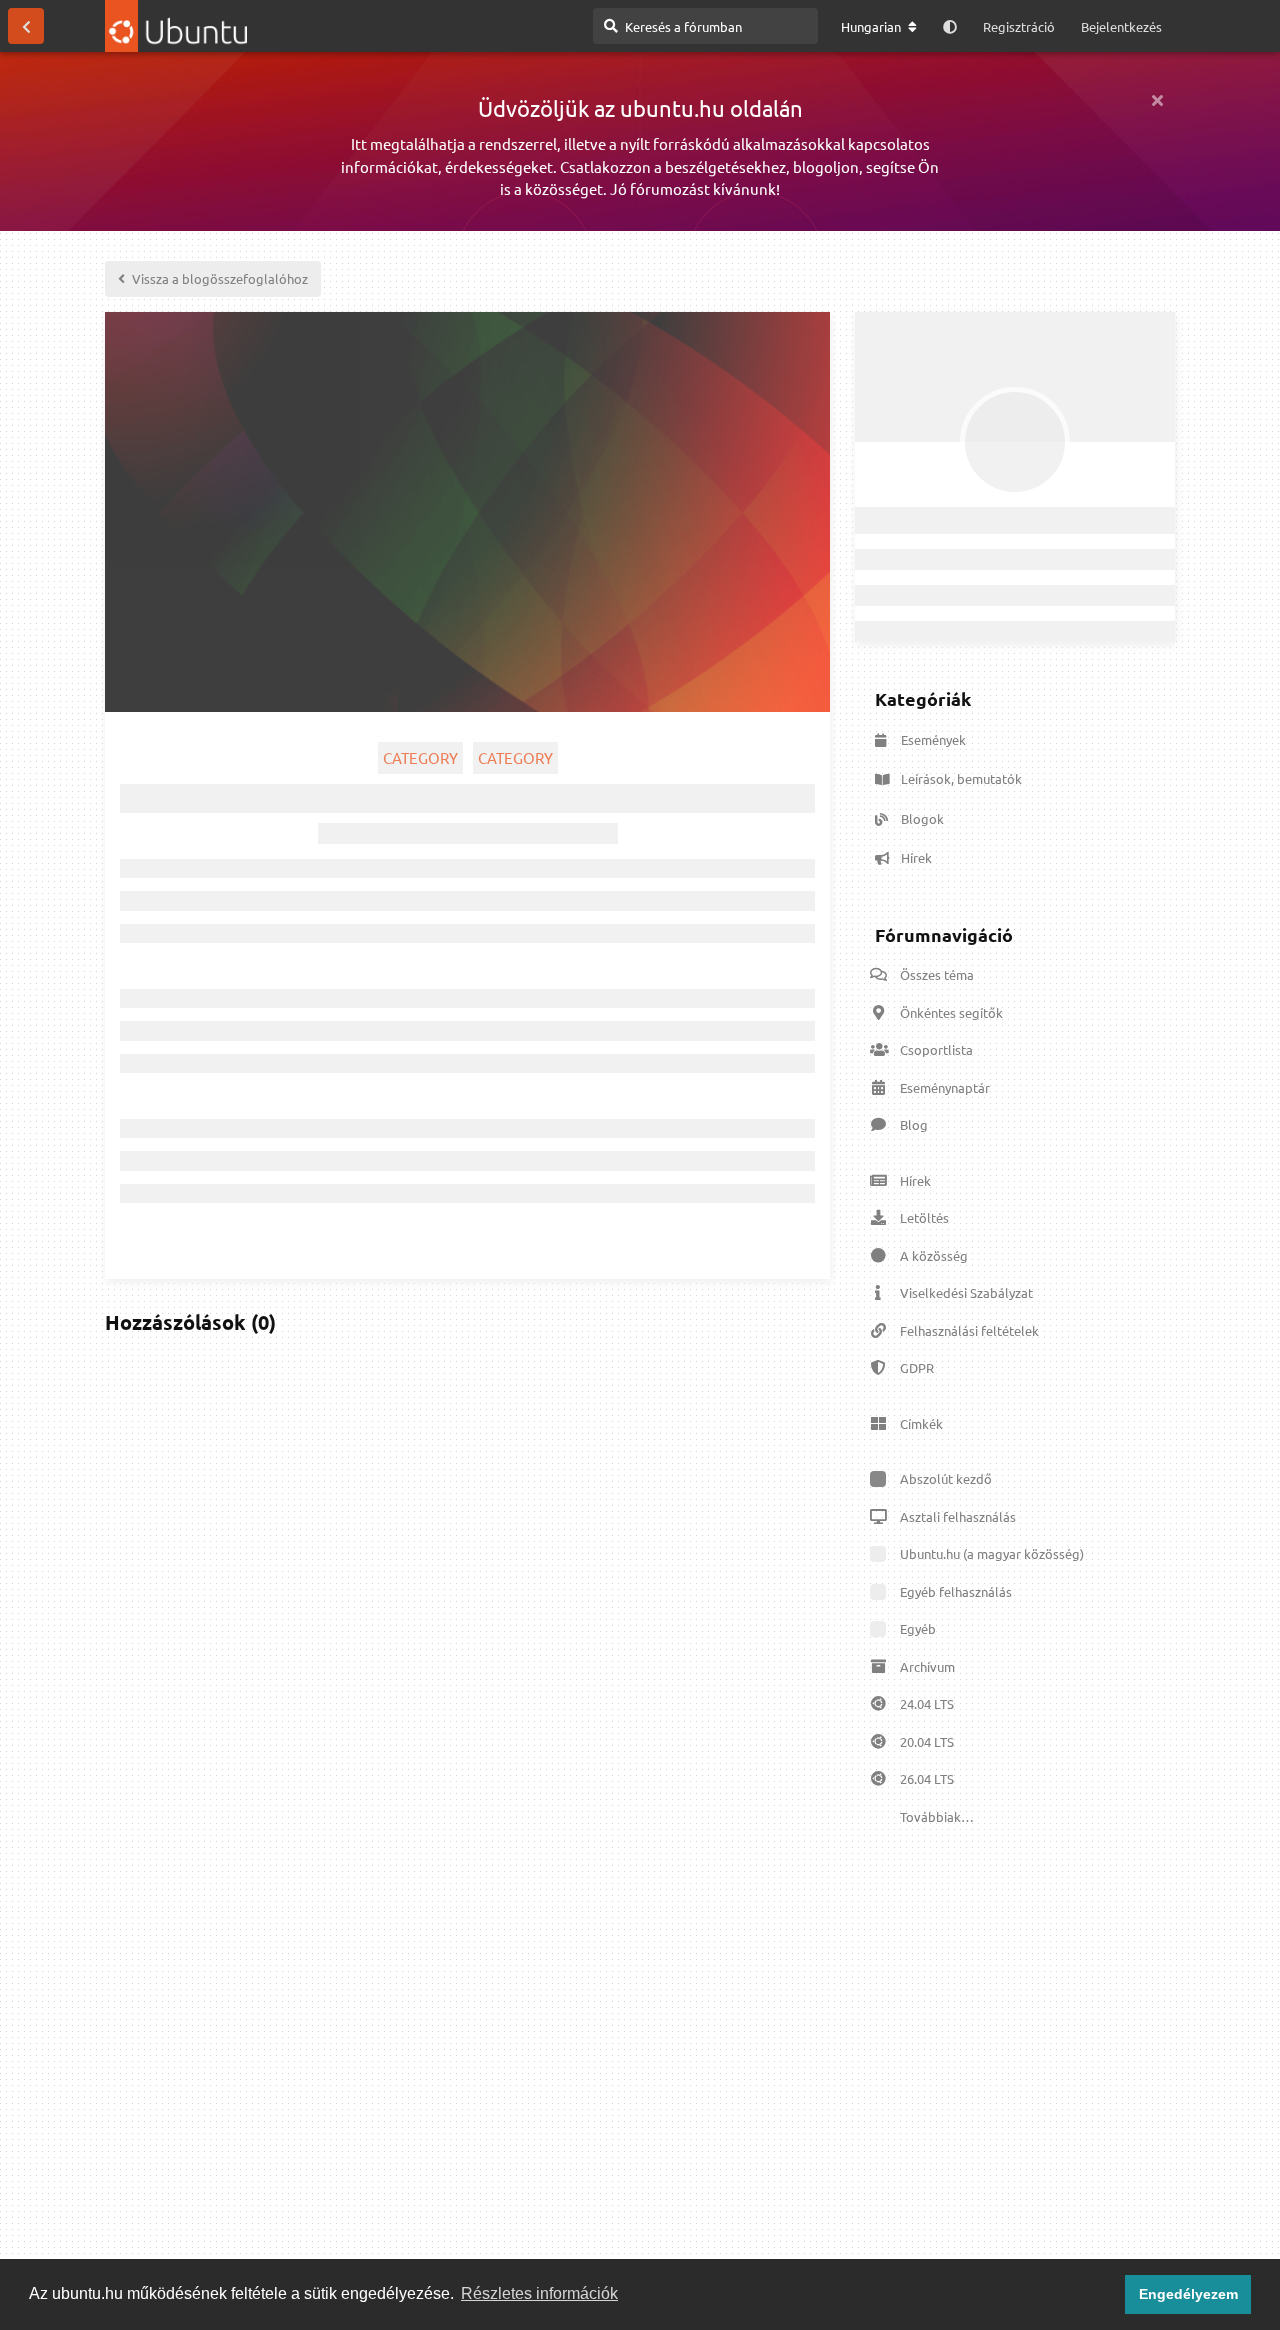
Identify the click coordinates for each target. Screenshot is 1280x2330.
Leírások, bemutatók (961, 778)
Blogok (922, 818)
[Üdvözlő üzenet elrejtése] (1157, 100)
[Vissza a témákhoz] (26, 26)
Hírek (916, 857)
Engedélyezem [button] (1188, 2294)
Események (933, 739)
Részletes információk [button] (539, 2293)
